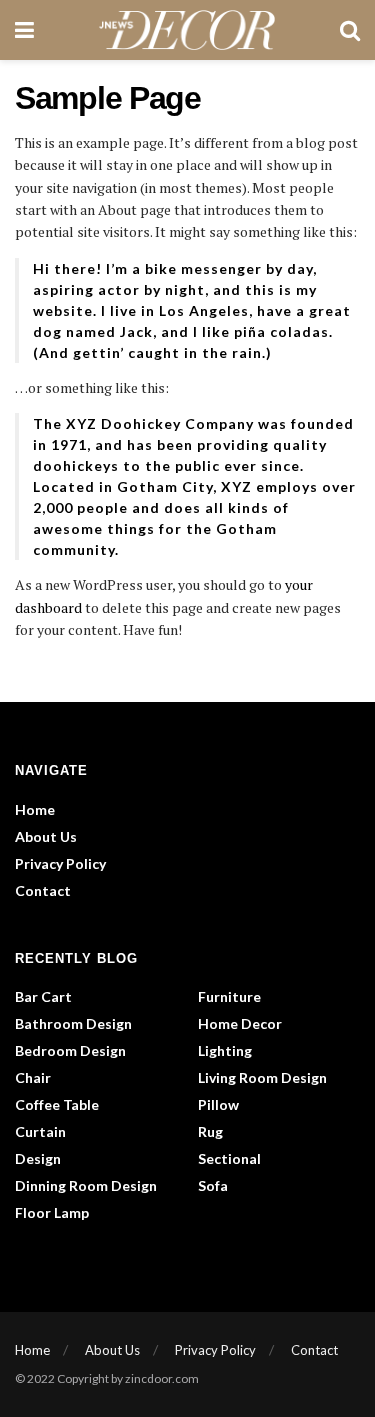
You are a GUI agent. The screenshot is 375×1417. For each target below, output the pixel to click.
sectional (229, 1158)
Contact (43, 890)
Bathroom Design (73, 1023)
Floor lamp (52, 1212)
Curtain (40, 1131)
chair (33, 1077)
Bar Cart (43, 996)
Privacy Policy (60, 863)
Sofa (213, 1185)
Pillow (218, 1104)
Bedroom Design (70, 1050)
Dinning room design (86, 1185)
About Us (46, 836)
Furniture (229, 996)
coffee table (57, 1104)
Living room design (262, 1077)
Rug (210, 1131)
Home (35, 809)
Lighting (225, 1050)
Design (38, 1158)
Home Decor (240, 1023)
